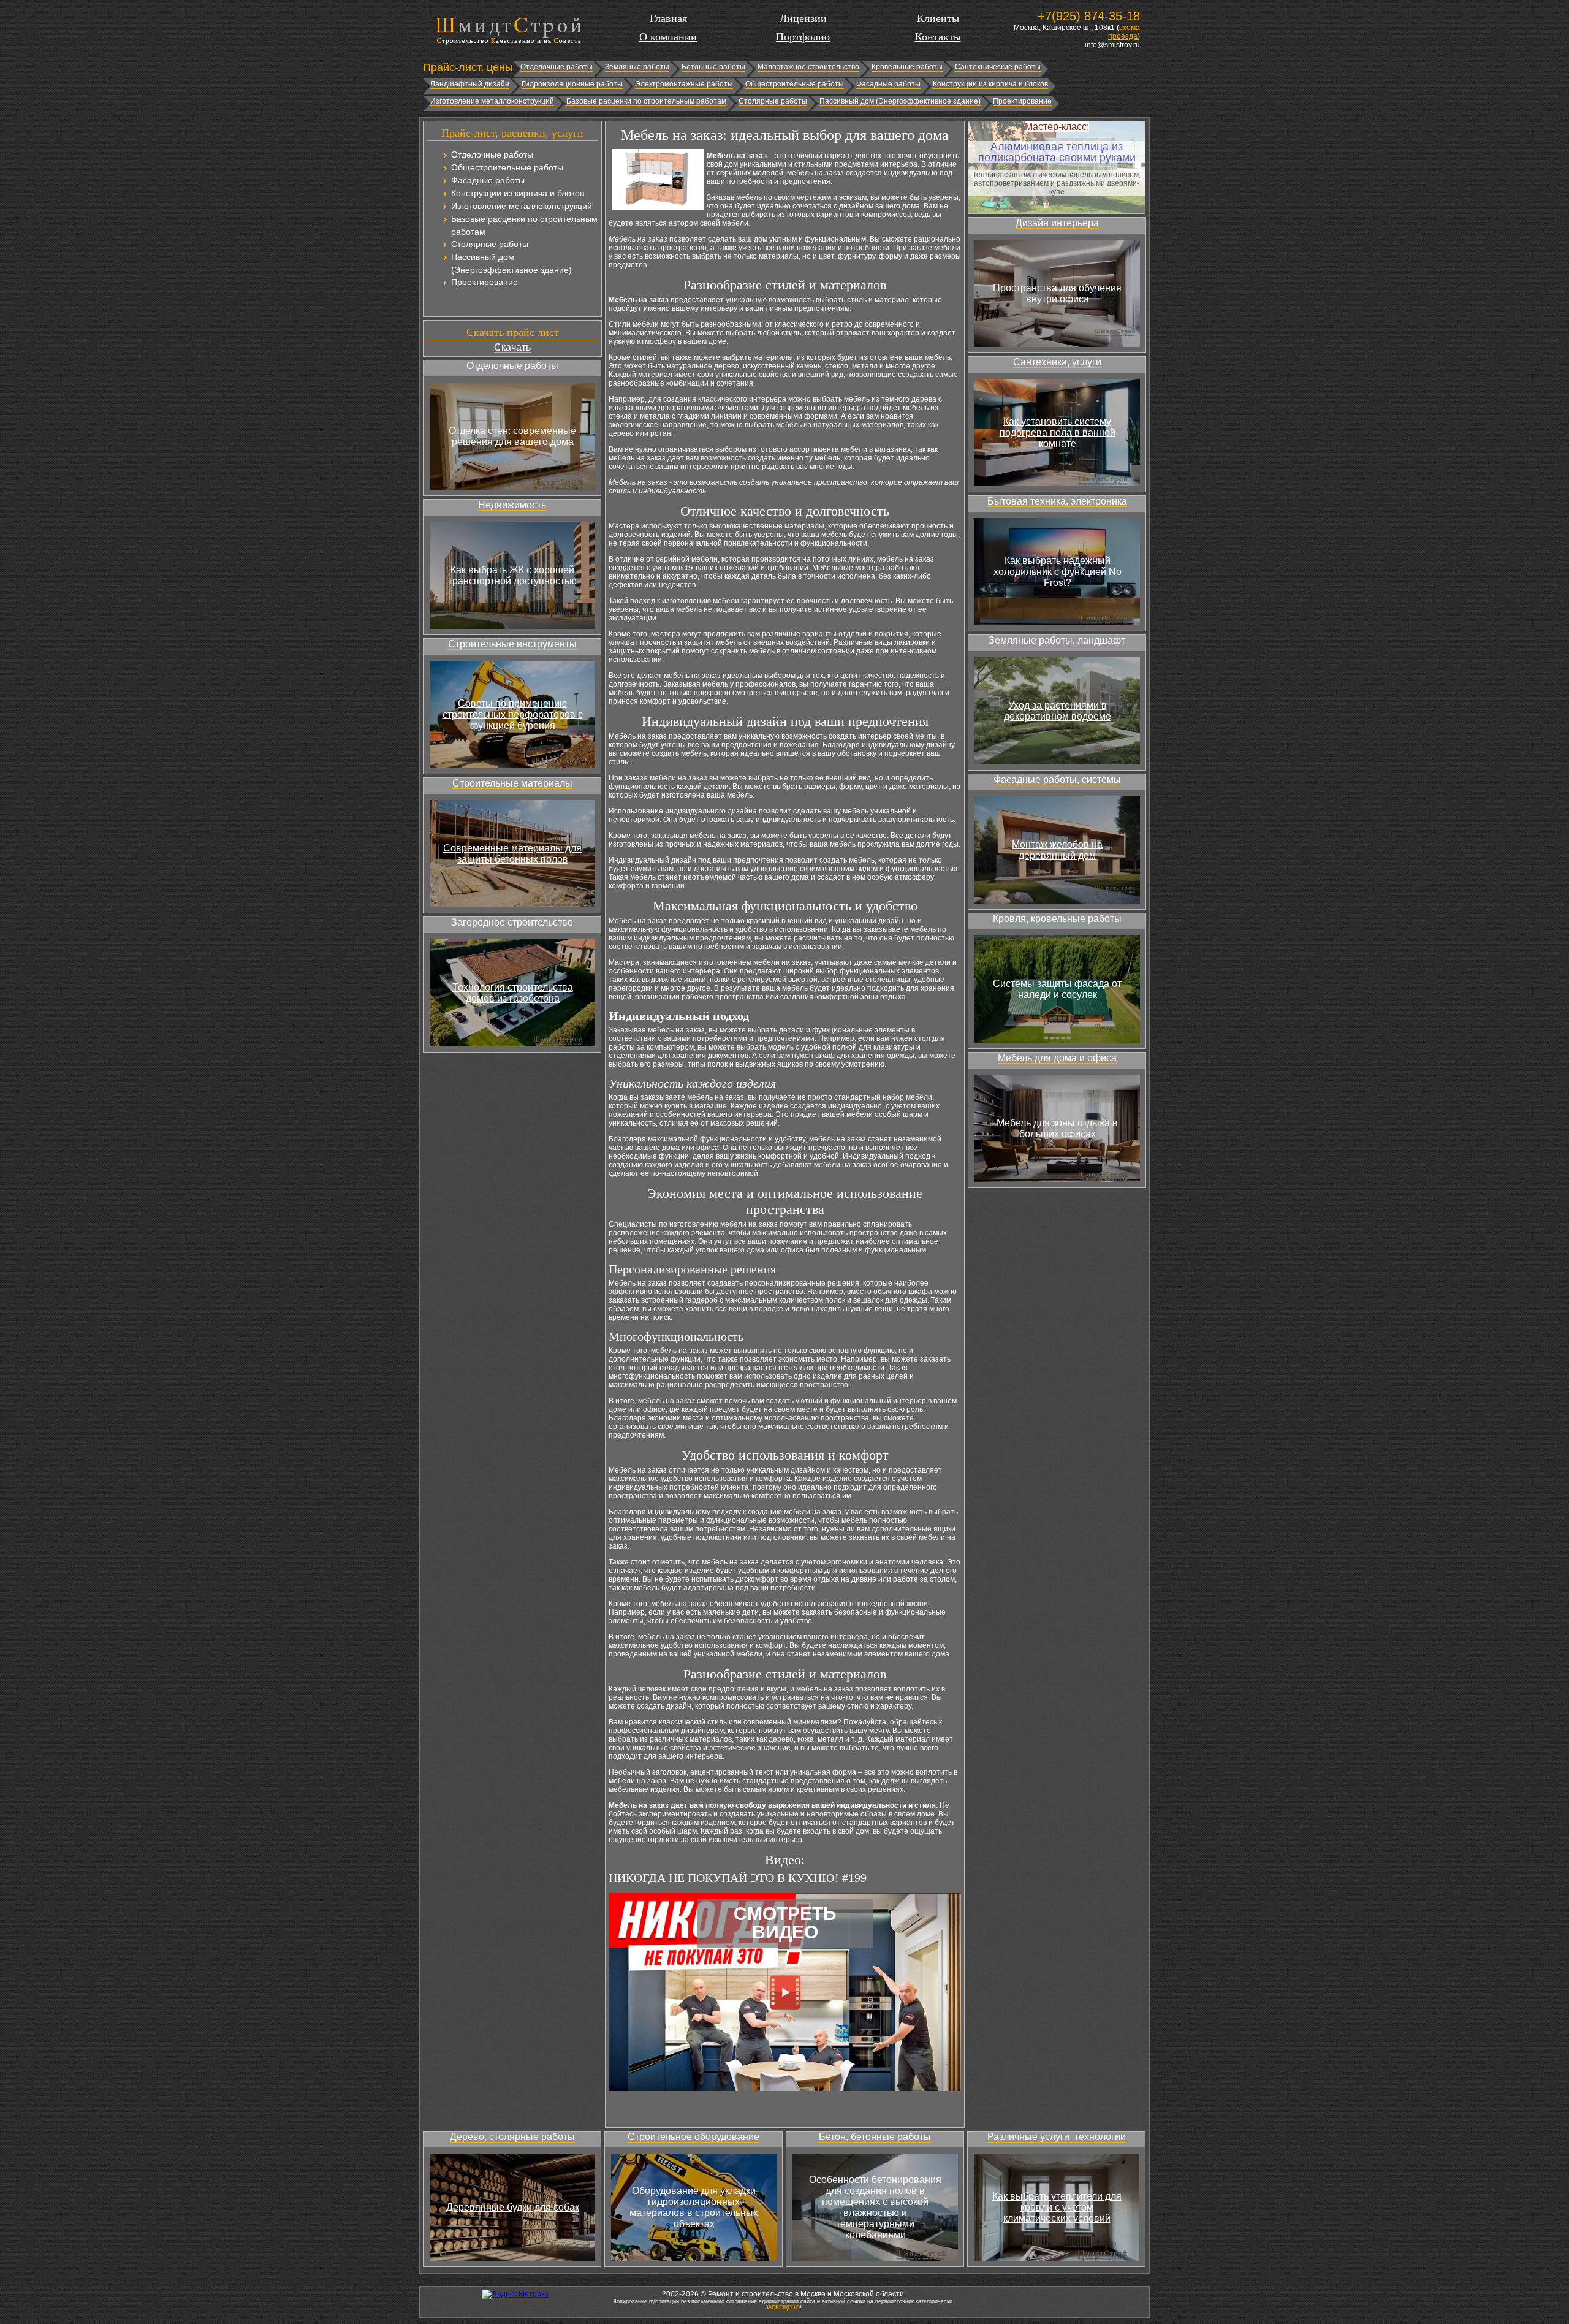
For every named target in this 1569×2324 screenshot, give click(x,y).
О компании (668, 37)
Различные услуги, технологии (1057, 2137)
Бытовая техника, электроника (1057, 501)
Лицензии (803, 18)
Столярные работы (773, 101)
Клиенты (938, 18)
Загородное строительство (512, 922)
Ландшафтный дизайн (470, 84)
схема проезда (1124, 32)
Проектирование (1022, 101)
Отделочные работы (557, 67)
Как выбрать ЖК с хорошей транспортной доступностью (512, 575)
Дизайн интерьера (1057, 223)
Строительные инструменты (512, 644)
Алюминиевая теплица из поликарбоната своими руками (1057, 152)
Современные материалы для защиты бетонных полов (512, 854)
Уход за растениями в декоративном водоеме (1058, 711)
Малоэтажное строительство (808, 67)
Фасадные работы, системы (1057, 779)
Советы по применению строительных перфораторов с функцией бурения (513, 714)
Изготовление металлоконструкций (492, 101)
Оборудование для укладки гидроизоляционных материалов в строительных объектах (694, 2207)
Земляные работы (637, 67)
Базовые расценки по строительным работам (646, 101)
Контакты (938, 37)
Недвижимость (512, 505)
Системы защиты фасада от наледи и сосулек (1057, 989)
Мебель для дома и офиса (1057, 1058)
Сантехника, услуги (1057, 362)
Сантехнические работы (998, 67)
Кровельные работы (907, 67)
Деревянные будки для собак (513, 2207)
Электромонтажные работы (684, 84)
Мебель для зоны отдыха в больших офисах (1057, 1128)
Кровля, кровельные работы (1057, 919)
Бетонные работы (713, 67)
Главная (668, 18)
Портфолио (803, 37)
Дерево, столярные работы (512, 2137)
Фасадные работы (888, 84)
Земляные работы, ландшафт (1057, 640)
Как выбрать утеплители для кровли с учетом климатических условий (1057, 2207)
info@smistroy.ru (1112, 45)
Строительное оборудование (693, 2137)
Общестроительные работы (795, 84)
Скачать (512, 347)
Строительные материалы (512, 783)
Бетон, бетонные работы (875, 2137)
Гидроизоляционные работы (572, 84)
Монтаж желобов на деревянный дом (1057, 850)
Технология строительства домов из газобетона (513, 993)
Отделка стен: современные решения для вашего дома (512, 436)
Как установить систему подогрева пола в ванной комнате (1058, 432)
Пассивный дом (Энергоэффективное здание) (900, 101)
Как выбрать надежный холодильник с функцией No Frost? (1058, 572)
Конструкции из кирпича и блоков (990, 84)
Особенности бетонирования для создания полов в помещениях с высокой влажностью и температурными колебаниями (875, 2207)
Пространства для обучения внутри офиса (1057, 293)
